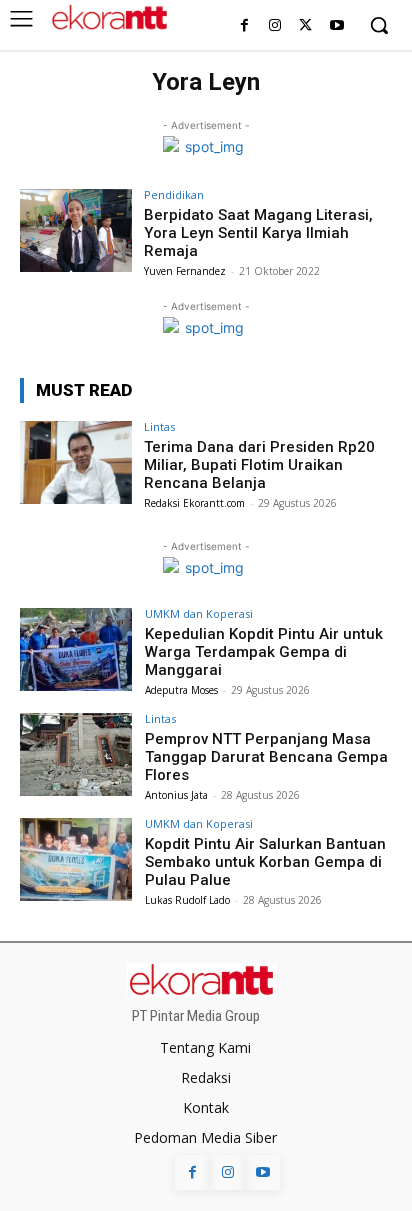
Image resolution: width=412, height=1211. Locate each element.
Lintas (159, 426)
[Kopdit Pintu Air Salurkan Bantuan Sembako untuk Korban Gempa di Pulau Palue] (76, 860)
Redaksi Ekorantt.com (194, 503)
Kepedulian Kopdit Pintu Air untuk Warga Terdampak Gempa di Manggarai (264, 652)
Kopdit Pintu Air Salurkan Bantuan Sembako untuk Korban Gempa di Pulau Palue (265, 862)
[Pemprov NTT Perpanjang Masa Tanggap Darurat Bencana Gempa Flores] (76, 755)
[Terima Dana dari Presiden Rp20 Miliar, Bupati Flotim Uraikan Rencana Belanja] (76, 463)
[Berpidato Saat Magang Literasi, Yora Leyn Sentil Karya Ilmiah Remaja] (76, 231)
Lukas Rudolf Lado (187, 900)
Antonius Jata (176, 795)
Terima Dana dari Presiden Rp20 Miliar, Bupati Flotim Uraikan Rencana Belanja (259, 465)
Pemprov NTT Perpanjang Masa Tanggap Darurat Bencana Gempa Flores (266, 757)
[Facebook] (244, 26)
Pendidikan (174, 194)
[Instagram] (275, 26)
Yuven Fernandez (185, 271)
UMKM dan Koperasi (199, 613)
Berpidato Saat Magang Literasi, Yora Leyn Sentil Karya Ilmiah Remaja (258, 233)
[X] (305, 26)
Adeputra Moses (181, 690)
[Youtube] (336, 26)
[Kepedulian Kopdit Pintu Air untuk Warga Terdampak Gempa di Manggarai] (76, 650)
